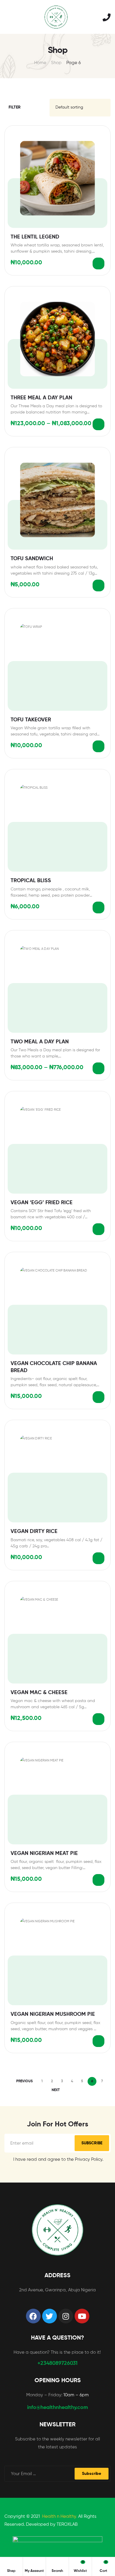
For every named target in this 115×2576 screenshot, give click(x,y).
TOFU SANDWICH (32, 559)
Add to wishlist (101, 135)
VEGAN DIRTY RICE (34, 1531)
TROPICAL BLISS (31, 881)
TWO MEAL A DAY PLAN (40, 1042)
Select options (98, 424)
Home (40, 63)
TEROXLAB (67, 2524)
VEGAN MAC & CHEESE (39, 1693)
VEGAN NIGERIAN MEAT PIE (44, 1853)
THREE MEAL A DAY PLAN (41, 398)
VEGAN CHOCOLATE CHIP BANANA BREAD (54, 1367)
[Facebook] (33, 2316)
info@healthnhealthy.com (57, 2408)
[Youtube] (82, 2316)
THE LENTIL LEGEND (35, 237)
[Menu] (7, 17)
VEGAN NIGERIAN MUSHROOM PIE (53, 2014)
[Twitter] (50, 2316)
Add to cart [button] (98, 263)
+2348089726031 (57, 2363)
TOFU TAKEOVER (31, 720)
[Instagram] (66, 2316)
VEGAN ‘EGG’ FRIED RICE (42, 1203)
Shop (56, 63)
